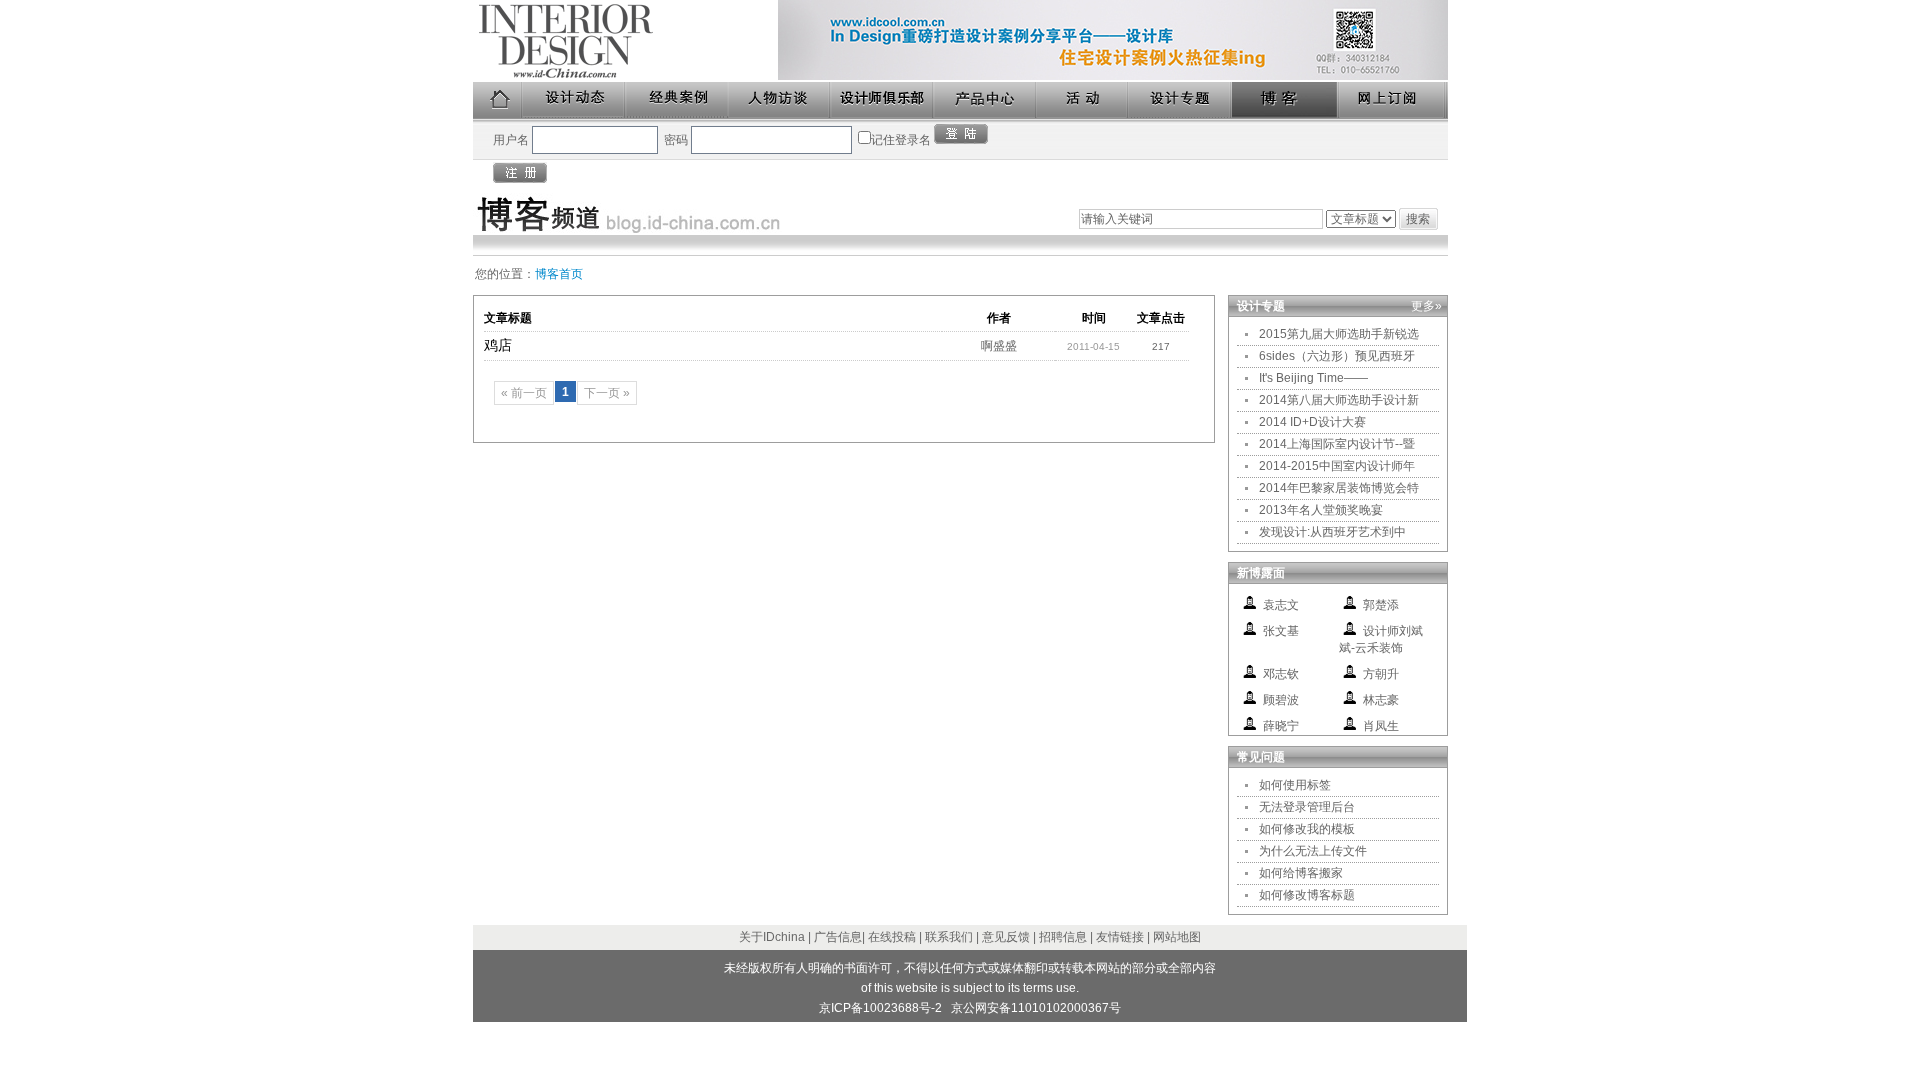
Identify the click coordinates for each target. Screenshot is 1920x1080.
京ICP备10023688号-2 (880, 1008)
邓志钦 (1281, 674)
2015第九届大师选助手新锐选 (1339, 334)
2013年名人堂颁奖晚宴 (1321, 510)
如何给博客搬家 (1301, 873)
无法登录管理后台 (1307, 807)
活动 (1083, 100)
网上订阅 (1393, 100)
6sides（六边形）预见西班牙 (1337, 356)
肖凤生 (1381, 726)
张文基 (1281, 631)
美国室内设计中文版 (625, 41)
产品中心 (985, 100)
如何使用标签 (1295, 785)
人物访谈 (780, 100)
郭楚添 (1381, 605)
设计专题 (1180, 100)
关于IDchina (772, 937)
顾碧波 (1281, 700)
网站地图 (1177, 937)
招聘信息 (1063, 937)
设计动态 (574, 100)
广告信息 (838, 937)
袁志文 (1281, 605)
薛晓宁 (1281, 726)
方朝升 (1381, 674)
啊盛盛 (999, 346)
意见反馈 (1006, 937)
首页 (498, 100)
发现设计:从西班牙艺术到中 (1332, 532)
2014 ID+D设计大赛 (1312, 422)
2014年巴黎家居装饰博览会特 (1339, 488)
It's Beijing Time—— (1313, 378)
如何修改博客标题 (1307, 895)
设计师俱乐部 (882, 100)
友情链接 (1120, 937)
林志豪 (1381, 700)
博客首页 (559, 274)
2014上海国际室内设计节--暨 (1337, 444)
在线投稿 (892, 937)
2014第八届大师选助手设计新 (1339, 400)
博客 (1286, 100)
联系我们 (949, 937)
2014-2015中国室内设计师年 (1337, 466)
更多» (1426, 306)
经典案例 (677, 100)
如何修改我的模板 (1307, 829)
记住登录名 (901, 140)
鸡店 (498, 345)
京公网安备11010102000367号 (1036, 1008)
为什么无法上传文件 (1313, 851)
